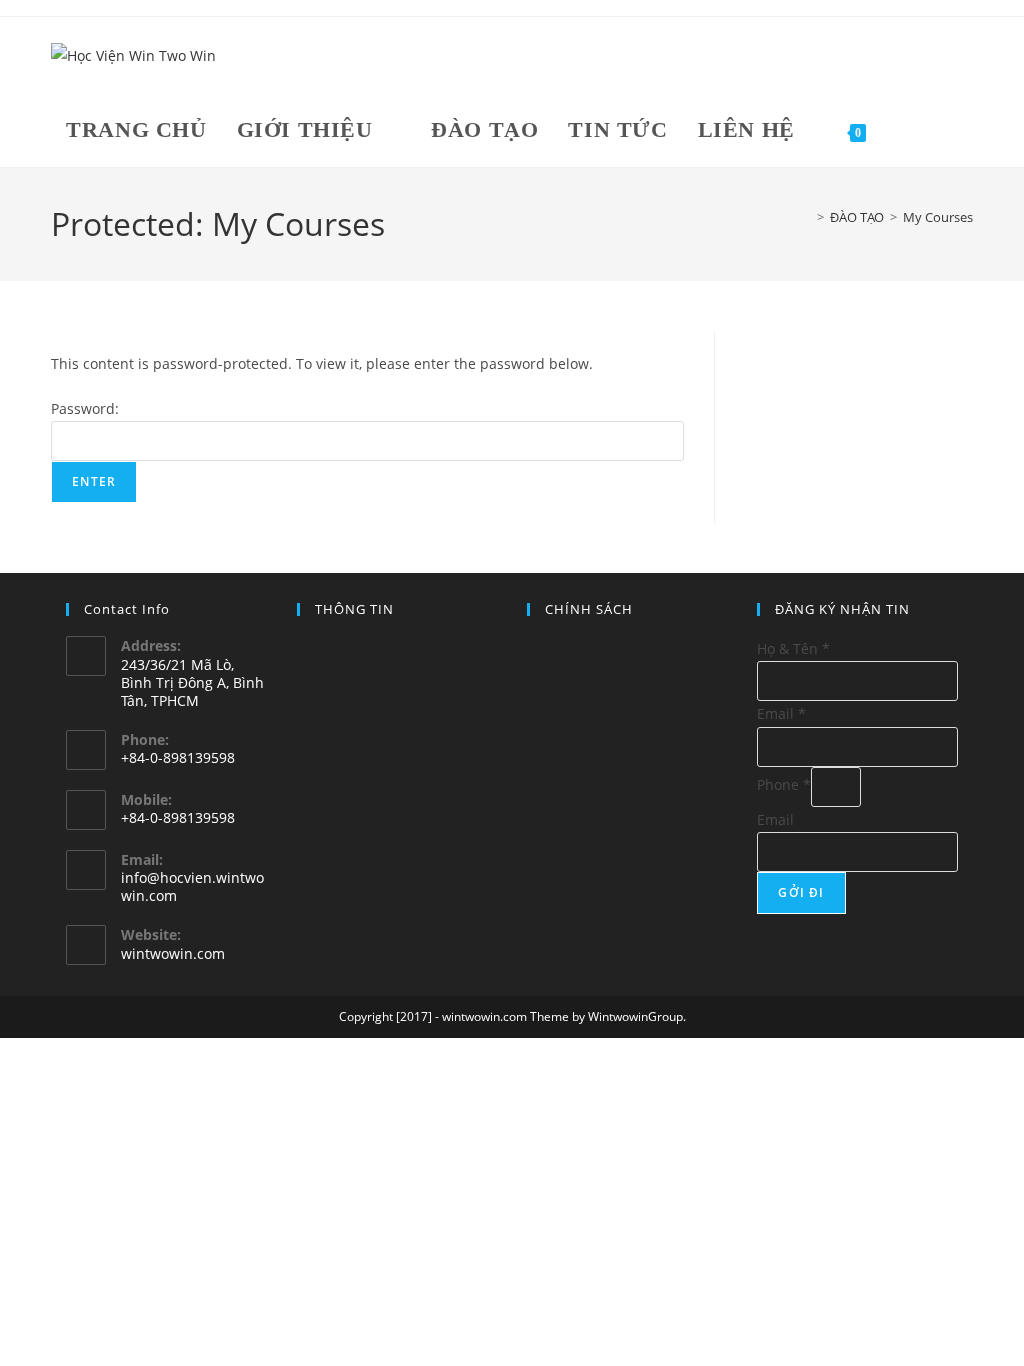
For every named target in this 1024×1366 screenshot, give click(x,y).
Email (781, 713)
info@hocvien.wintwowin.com (192, 886)
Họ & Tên (793, 648)
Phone (784, 784)
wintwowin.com (173, 953)
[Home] (806, 217)
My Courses (938, 217)
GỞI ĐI (801, 892)
